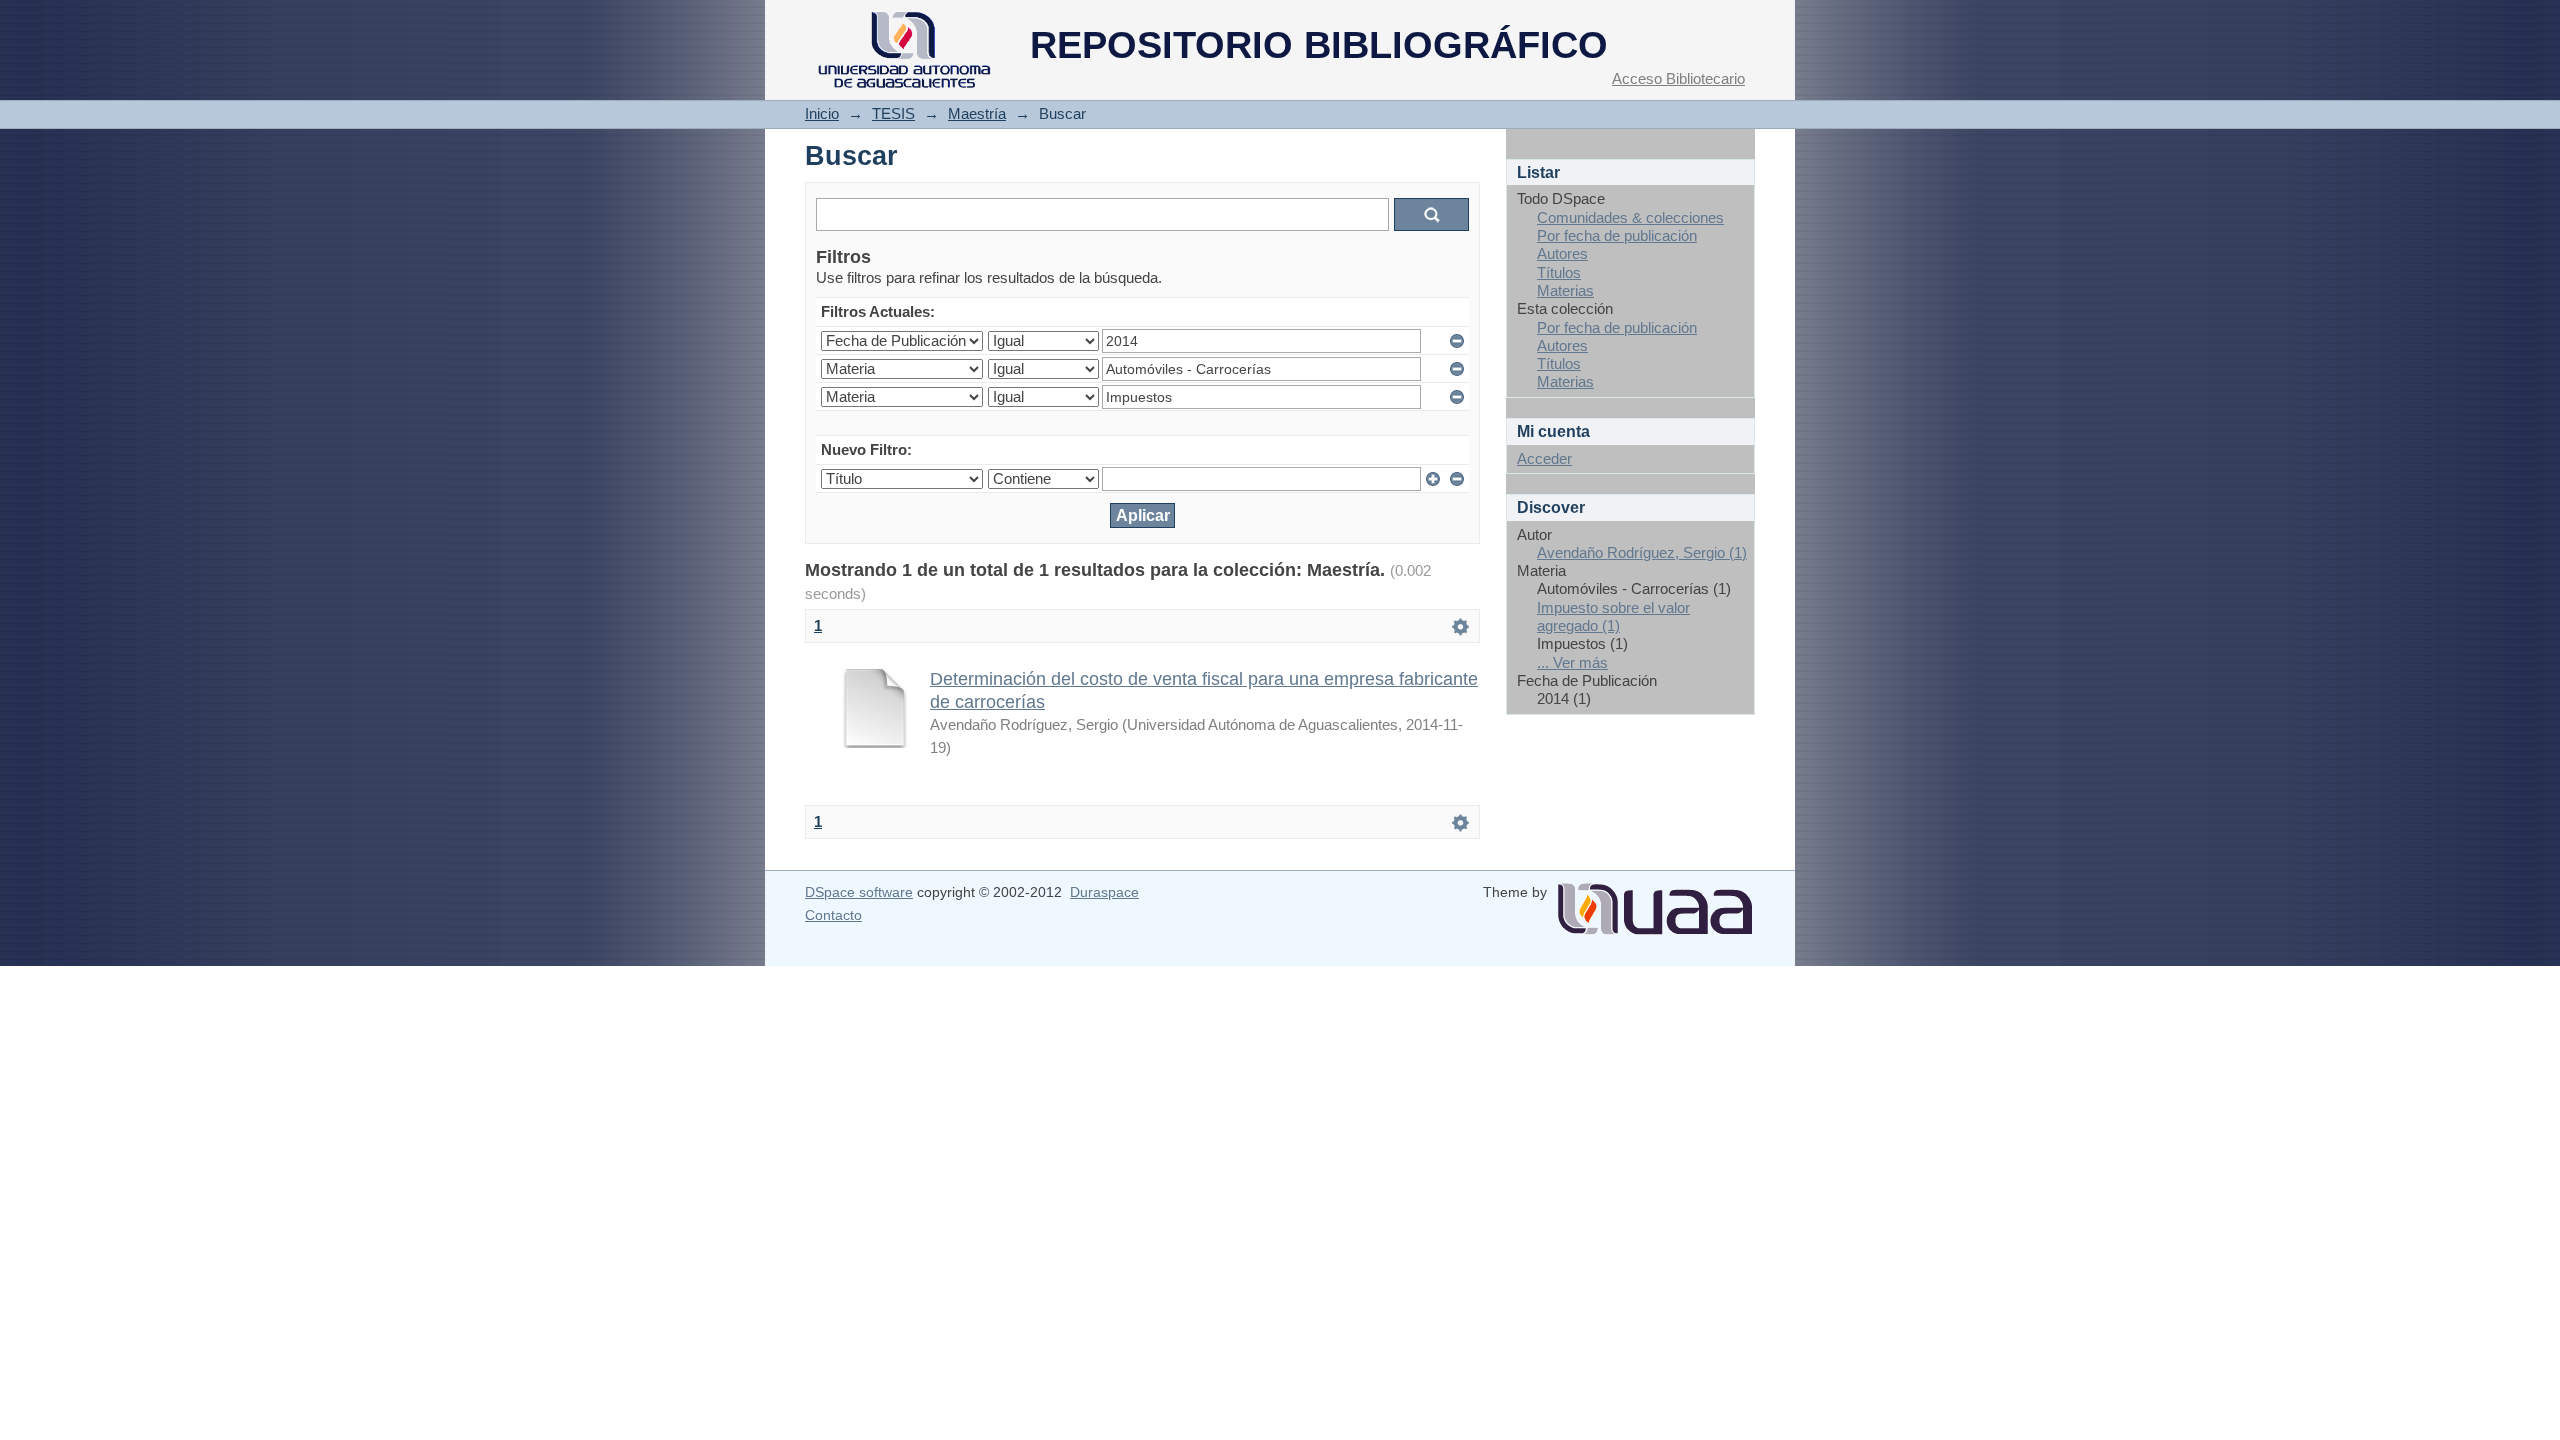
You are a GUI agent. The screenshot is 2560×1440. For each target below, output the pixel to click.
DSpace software (859, 892)
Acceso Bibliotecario (1678, 78)
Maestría (977, 113)
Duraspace (1104, 892)
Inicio (822, 113)
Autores (1562, 253)
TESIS (893, 113)
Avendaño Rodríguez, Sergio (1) (1642, 552)
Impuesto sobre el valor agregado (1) (1613, 616)
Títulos (1559, 272)
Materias (1565, 290)
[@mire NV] (1655, 901)
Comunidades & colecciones (1630, 217)
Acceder (1544, 458)
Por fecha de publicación (1617, 235)
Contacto (833, 915)
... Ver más (1572, 662)
